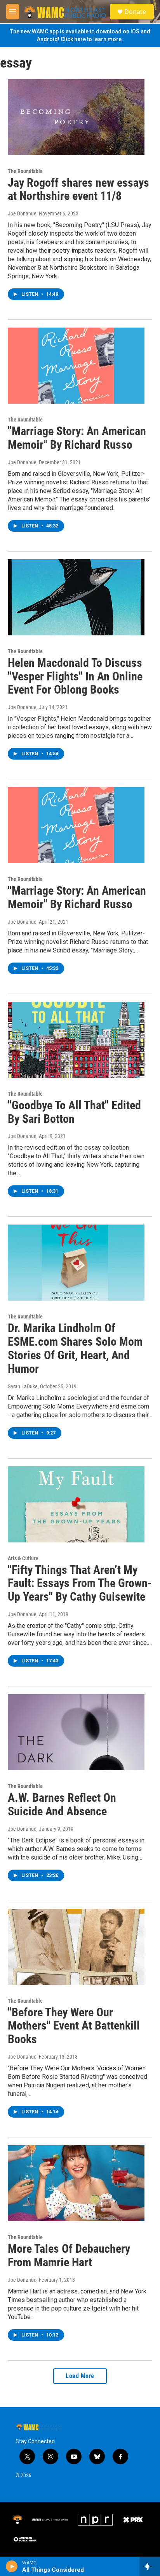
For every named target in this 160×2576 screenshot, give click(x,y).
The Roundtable (25, 171)
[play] (12, 2566)
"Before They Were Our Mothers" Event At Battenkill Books (74, 2026)
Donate (135, 12)
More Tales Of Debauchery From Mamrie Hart (69, 2255)
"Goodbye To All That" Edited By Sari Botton (74, 1112)
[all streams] (150, 2566)
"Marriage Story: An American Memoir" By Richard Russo (77, 438)
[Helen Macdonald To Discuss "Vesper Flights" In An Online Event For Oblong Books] (76, 597)
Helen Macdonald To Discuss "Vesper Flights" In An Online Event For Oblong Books (75, 676)
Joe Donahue (22, 213)
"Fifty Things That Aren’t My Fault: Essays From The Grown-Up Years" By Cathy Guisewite (80, 1583)
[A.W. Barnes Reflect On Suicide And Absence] (76, 1732)
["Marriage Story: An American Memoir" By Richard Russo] (76, 366)
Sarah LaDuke (23, 1386)
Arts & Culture (23, 1558)
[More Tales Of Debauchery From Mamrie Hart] (76, 2183)
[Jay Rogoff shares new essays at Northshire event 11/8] (76, 117)
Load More (80, 2376)
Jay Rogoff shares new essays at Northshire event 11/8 (78, 189)
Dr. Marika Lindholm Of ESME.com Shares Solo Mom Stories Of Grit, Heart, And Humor (75, 1348)
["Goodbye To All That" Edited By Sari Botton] (76, 1040)
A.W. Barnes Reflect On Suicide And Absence (62, 1804)
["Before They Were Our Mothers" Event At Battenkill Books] (76, 1947)
